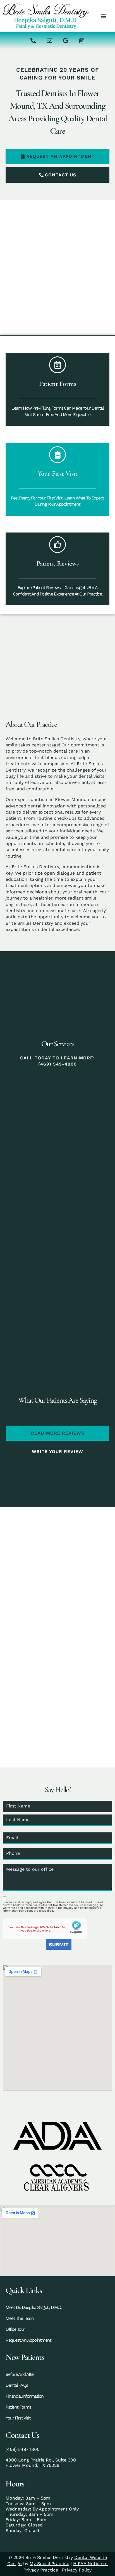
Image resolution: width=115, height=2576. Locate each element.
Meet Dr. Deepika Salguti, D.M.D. (34, 2307)
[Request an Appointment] (82, 41)
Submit (59, 1945)
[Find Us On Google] (66, 41)
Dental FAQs (17, 2385)
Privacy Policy (77, 2570)
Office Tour (15, 2329)
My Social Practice (49, 2564)
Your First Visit (18, 2418)
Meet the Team (20, 2318)
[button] (103, 16)
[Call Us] (33, 41)
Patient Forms (18, 2407)
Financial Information (25, 2396)
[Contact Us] (49, 41)
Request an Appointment (28, 2340)
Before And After (20, 2374)
